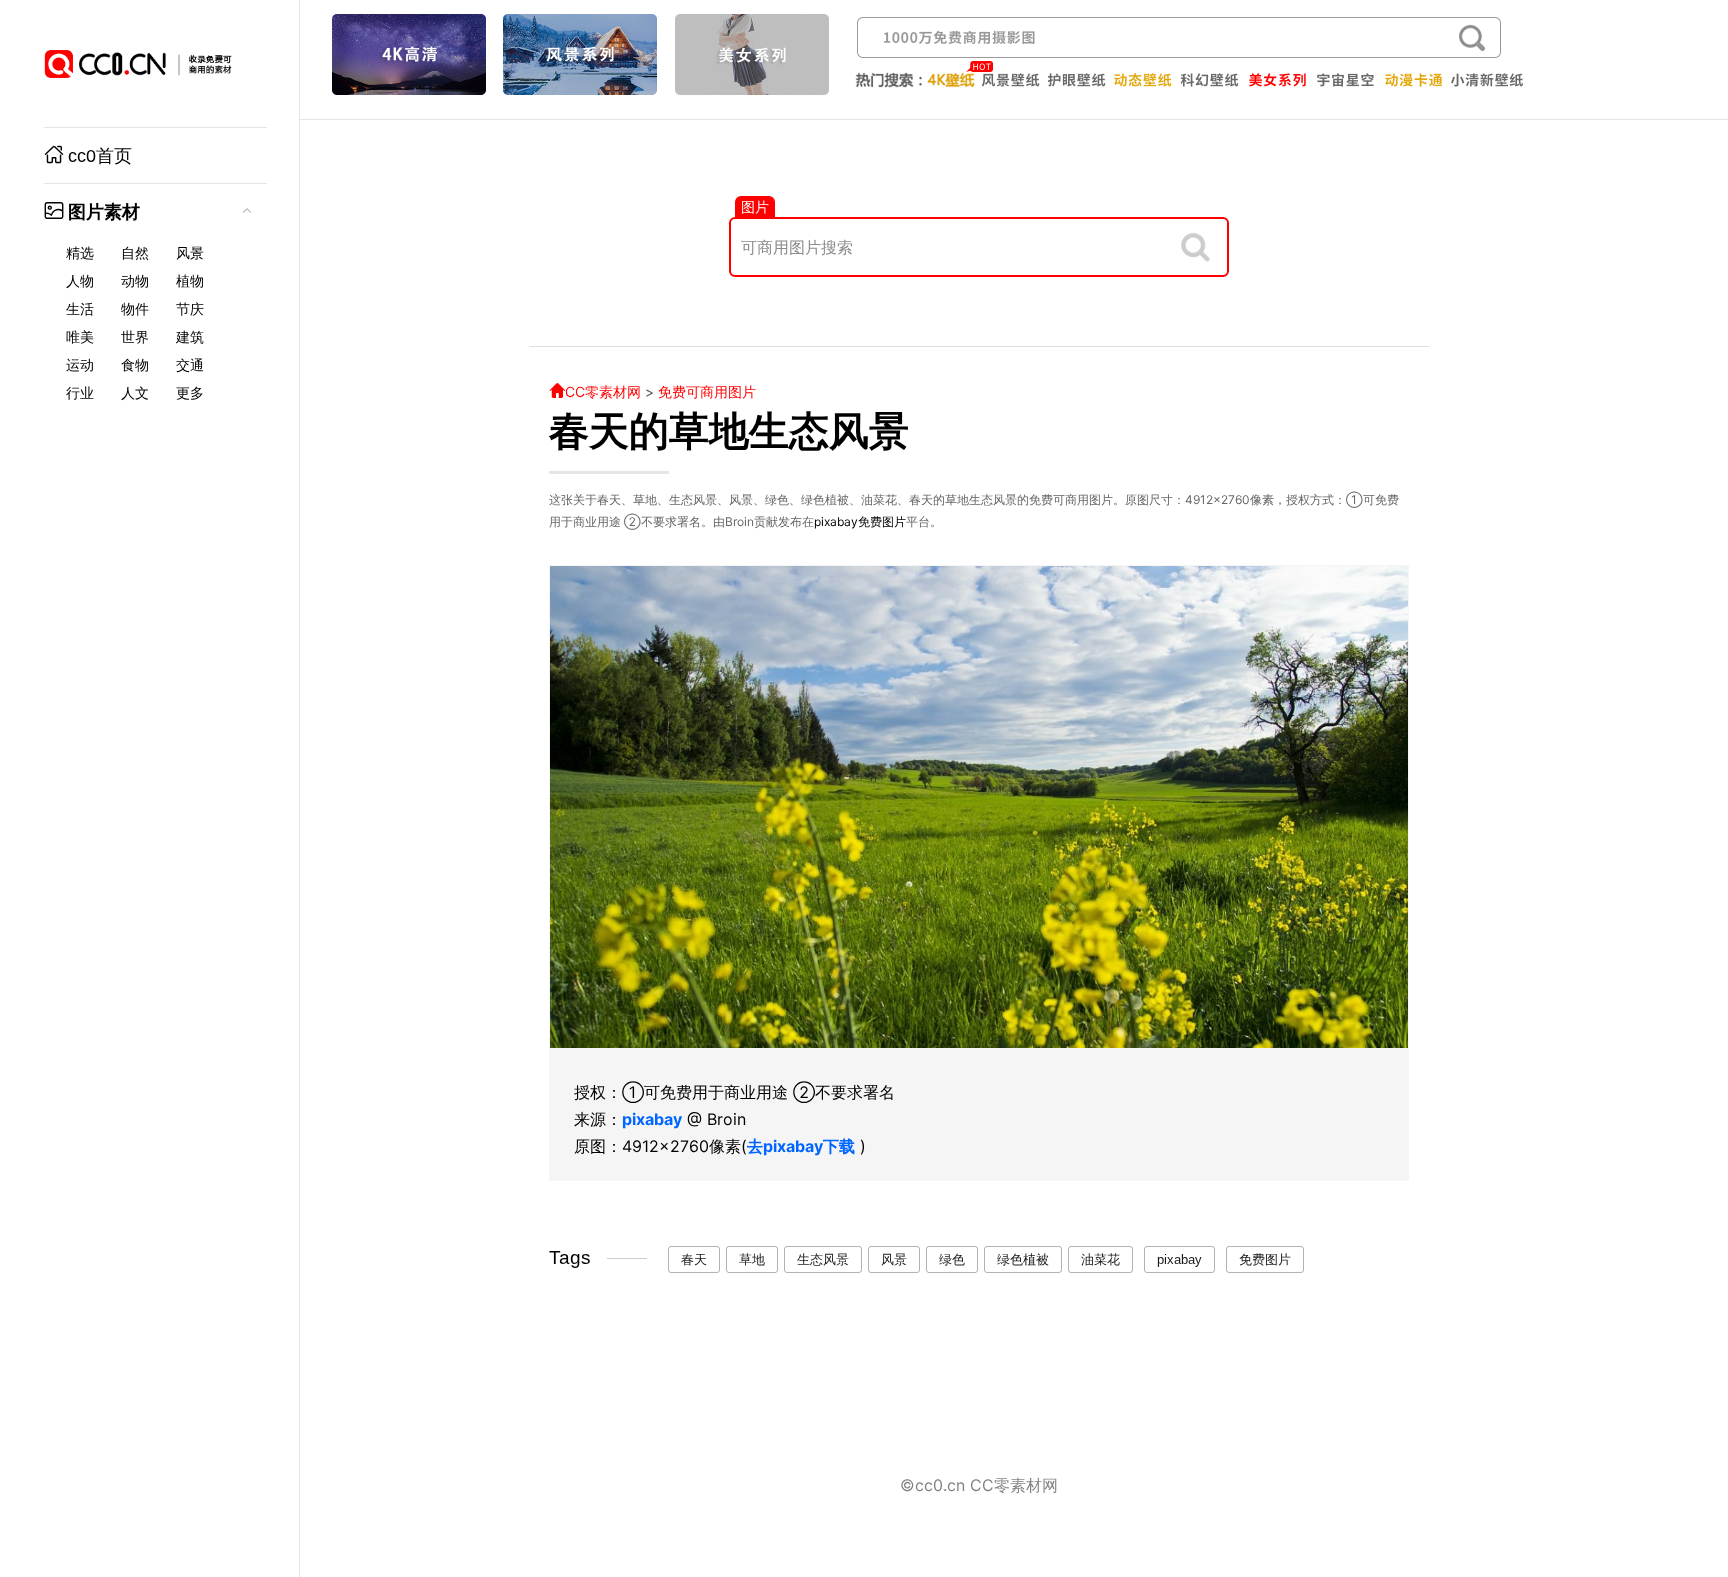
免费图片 (882, 521)
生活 (80, 309)
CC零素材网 (603, 391)
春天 (694, 1259)
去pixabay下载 (801, 1146)
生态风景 (823, 1259)
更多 (190, 393)
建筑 (190, 337)
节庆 (190, 309)
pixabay (836, 521)
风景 (190, 253)
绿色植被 (1023, 1259)
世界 (135, 337)
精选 (80, 253)
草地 (752, 1259)
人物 (80, 281)
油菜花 (1100, 1259)
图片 (755, 206)
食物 (135, 365)
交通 (190, 365)
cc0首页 (100, 156)
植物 (190, 281)
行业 (80, 393)
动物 (135, 281)
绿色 (952, 1259)
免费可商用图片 (707, 391)
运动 (80, 365)
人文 (135, 393)
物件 (135, 309)
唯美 (80, 337)
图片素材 (104, 212)
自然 (135, 253)
